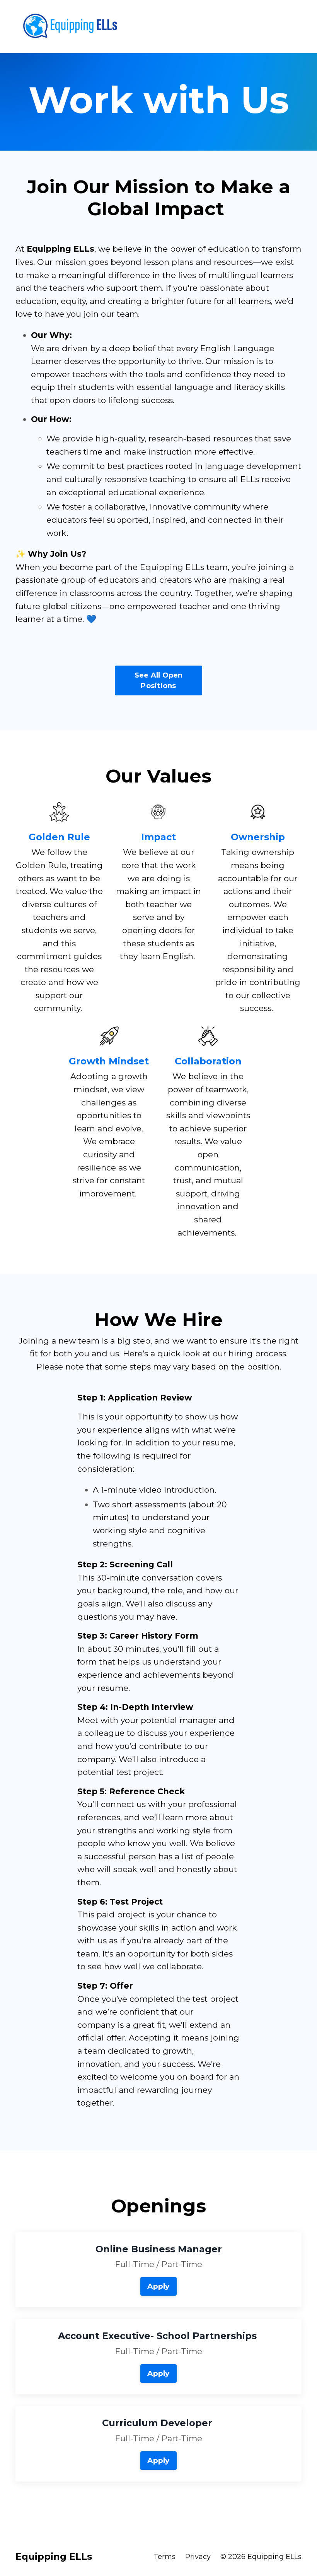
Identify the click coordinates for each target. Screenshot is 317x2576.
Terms (164, 2557)
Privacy (198, 2557)
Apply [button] (158, 2286)
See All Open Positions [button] (159, 680)
